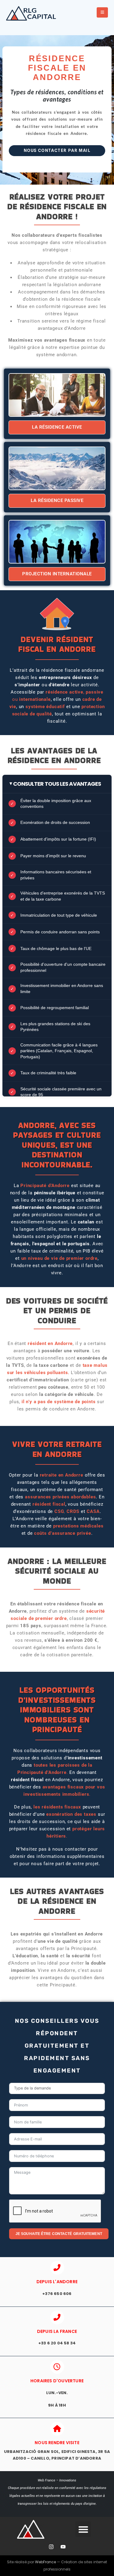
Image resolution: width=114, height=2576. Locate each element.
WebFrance (45, 2562)
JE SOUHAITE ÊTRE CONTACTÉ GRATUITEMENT (59, 2234)
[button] (83, 2529)
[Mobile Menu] (102, 12)
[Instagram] (51, 2547)
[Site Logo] (33, 13)
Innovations (68, 2480)
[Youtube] (63, 2547)
